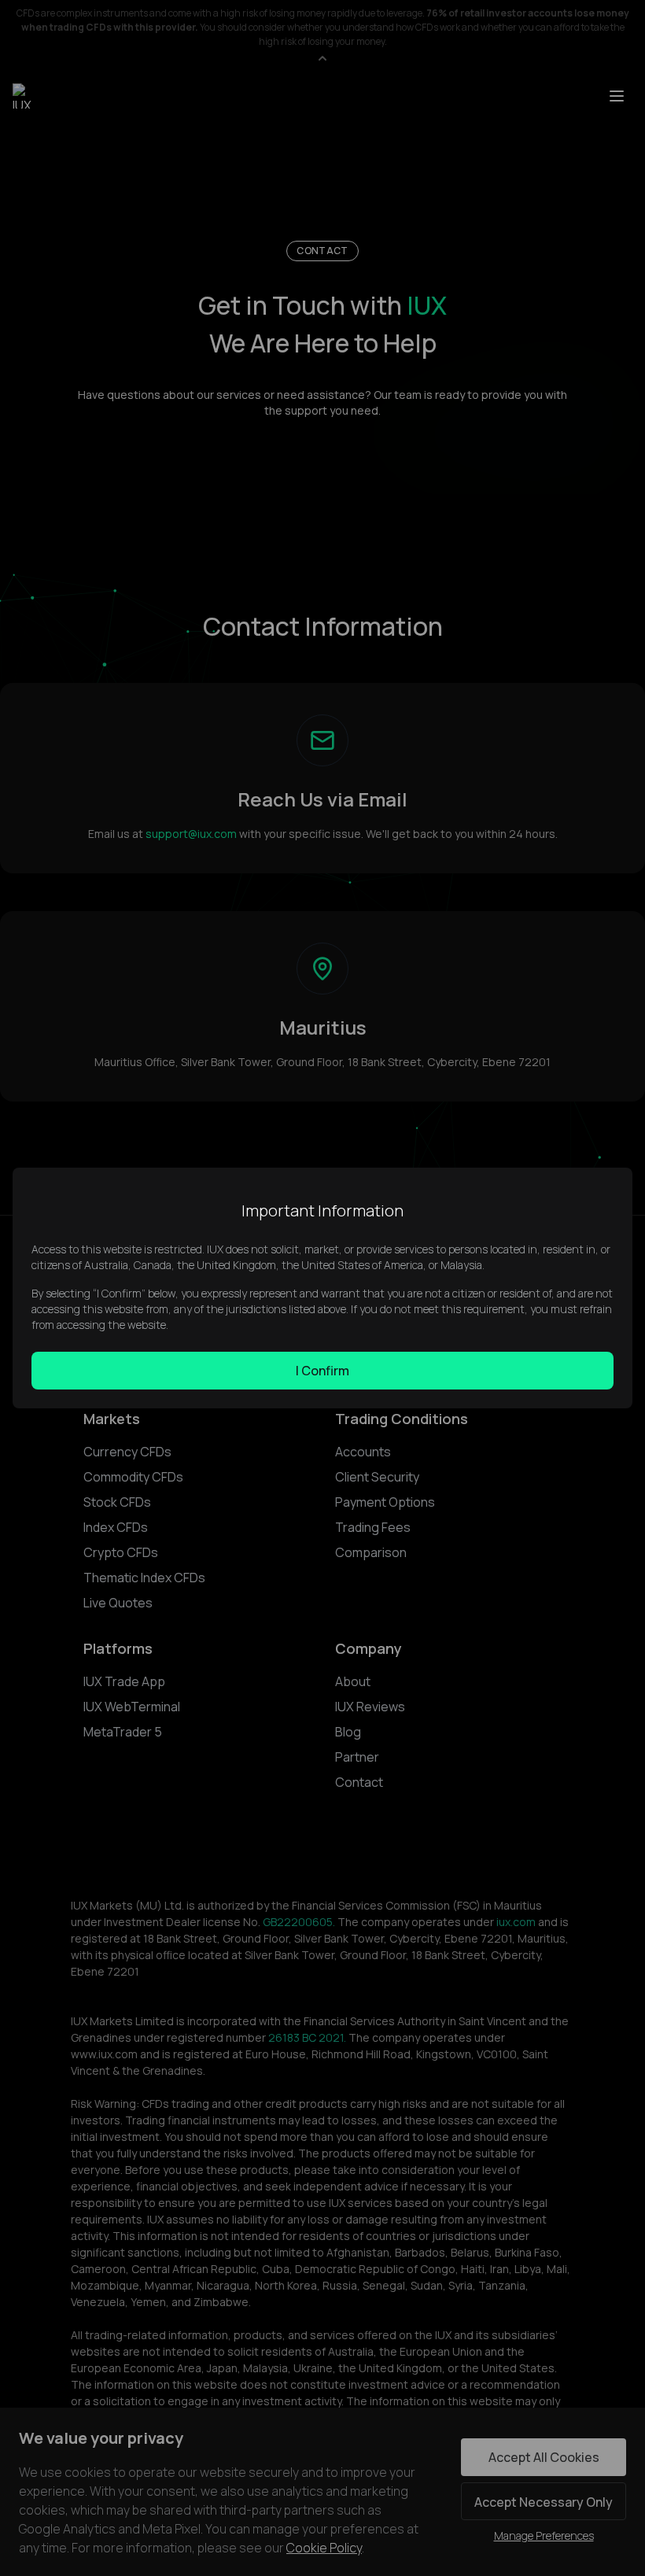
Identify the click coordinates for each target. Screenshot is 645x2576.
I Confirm (322, 1371)
